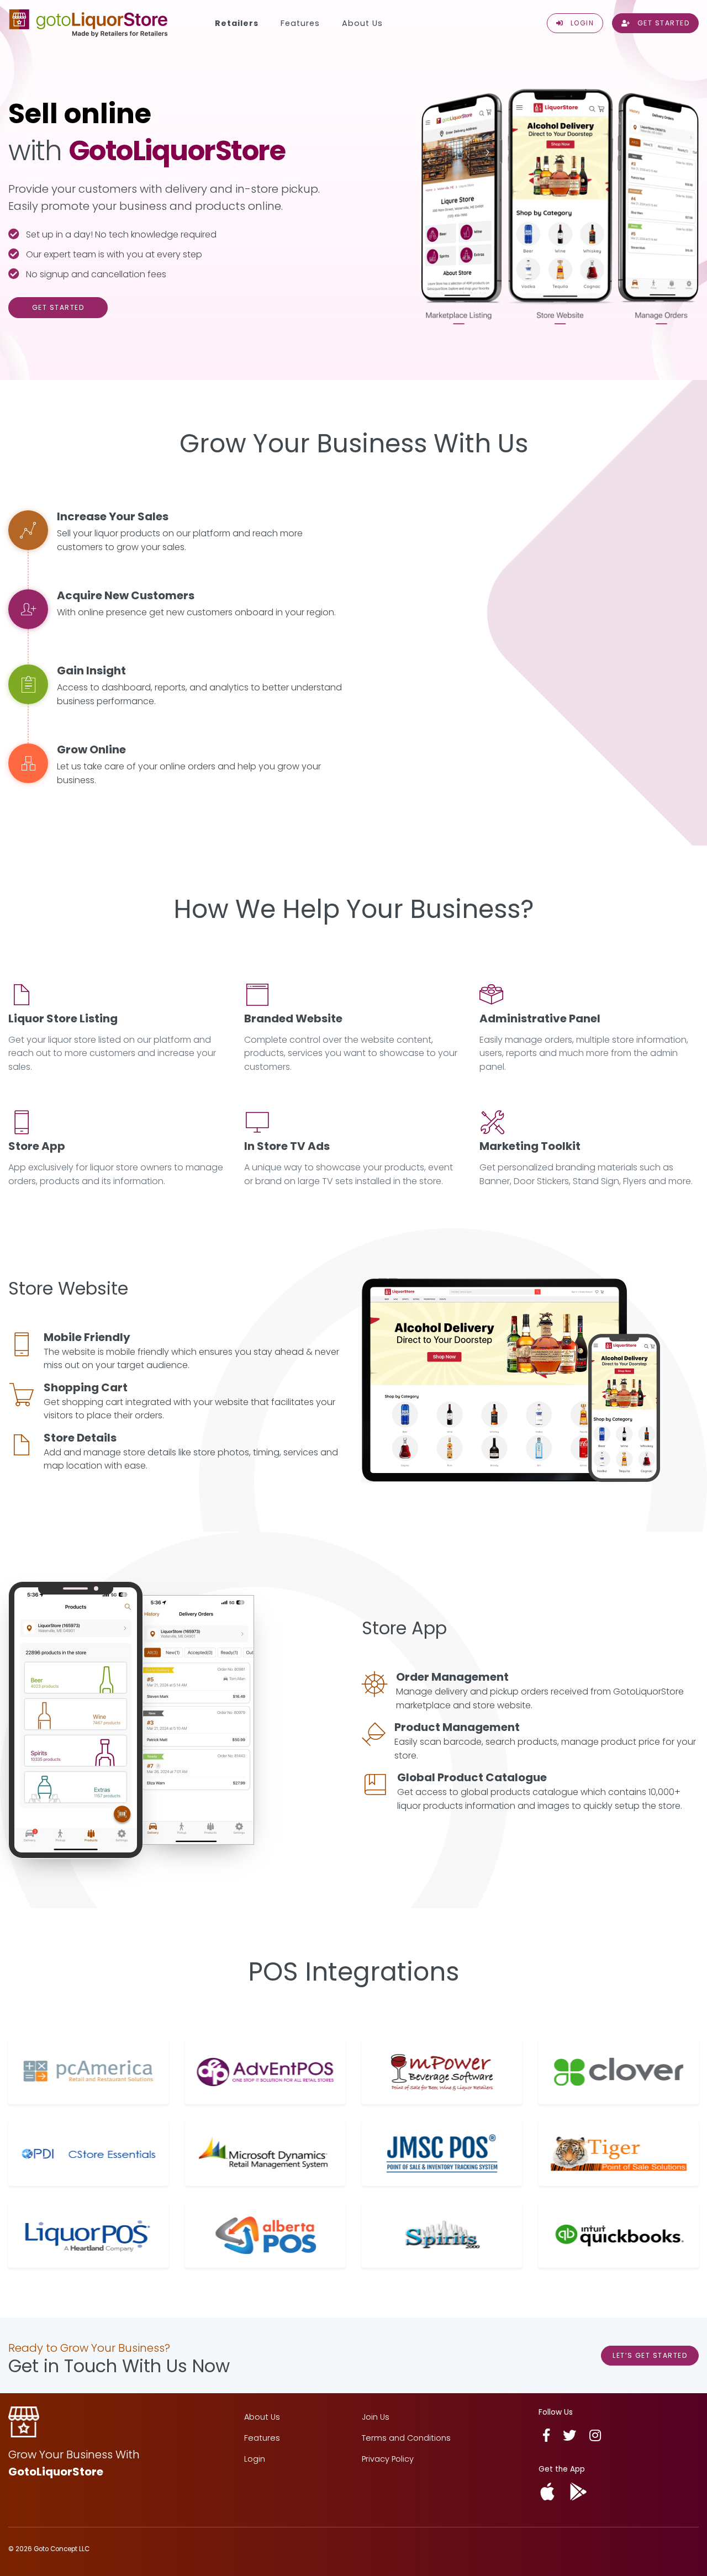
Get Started (58, 307)
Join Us (376, 2417)
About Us (362, 23)
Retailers (237, 23)
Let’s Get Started (650, 2355)
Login (255, 2459)
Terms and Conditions (406, 2438)
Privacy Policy (388, 2459)
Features (300, 23)
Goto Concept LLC (62, 2549)
